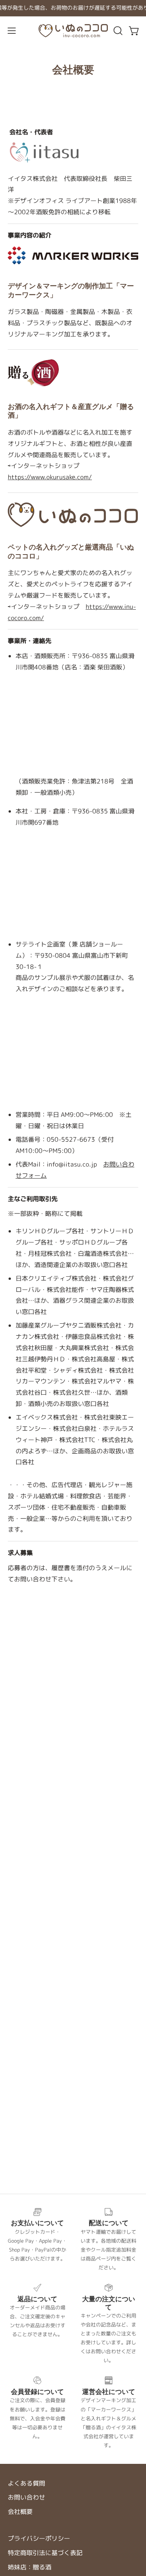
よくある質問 (26, 2483)
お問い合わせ (26, 2497)
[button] (117, 31)
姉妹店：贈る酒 (30, 2567)
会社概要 (20, 2512)
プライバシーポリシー (39, 2538)
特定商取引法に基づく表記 (45, 2553)
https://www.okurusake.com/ (50, 477)
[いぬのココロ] (73, 31)
